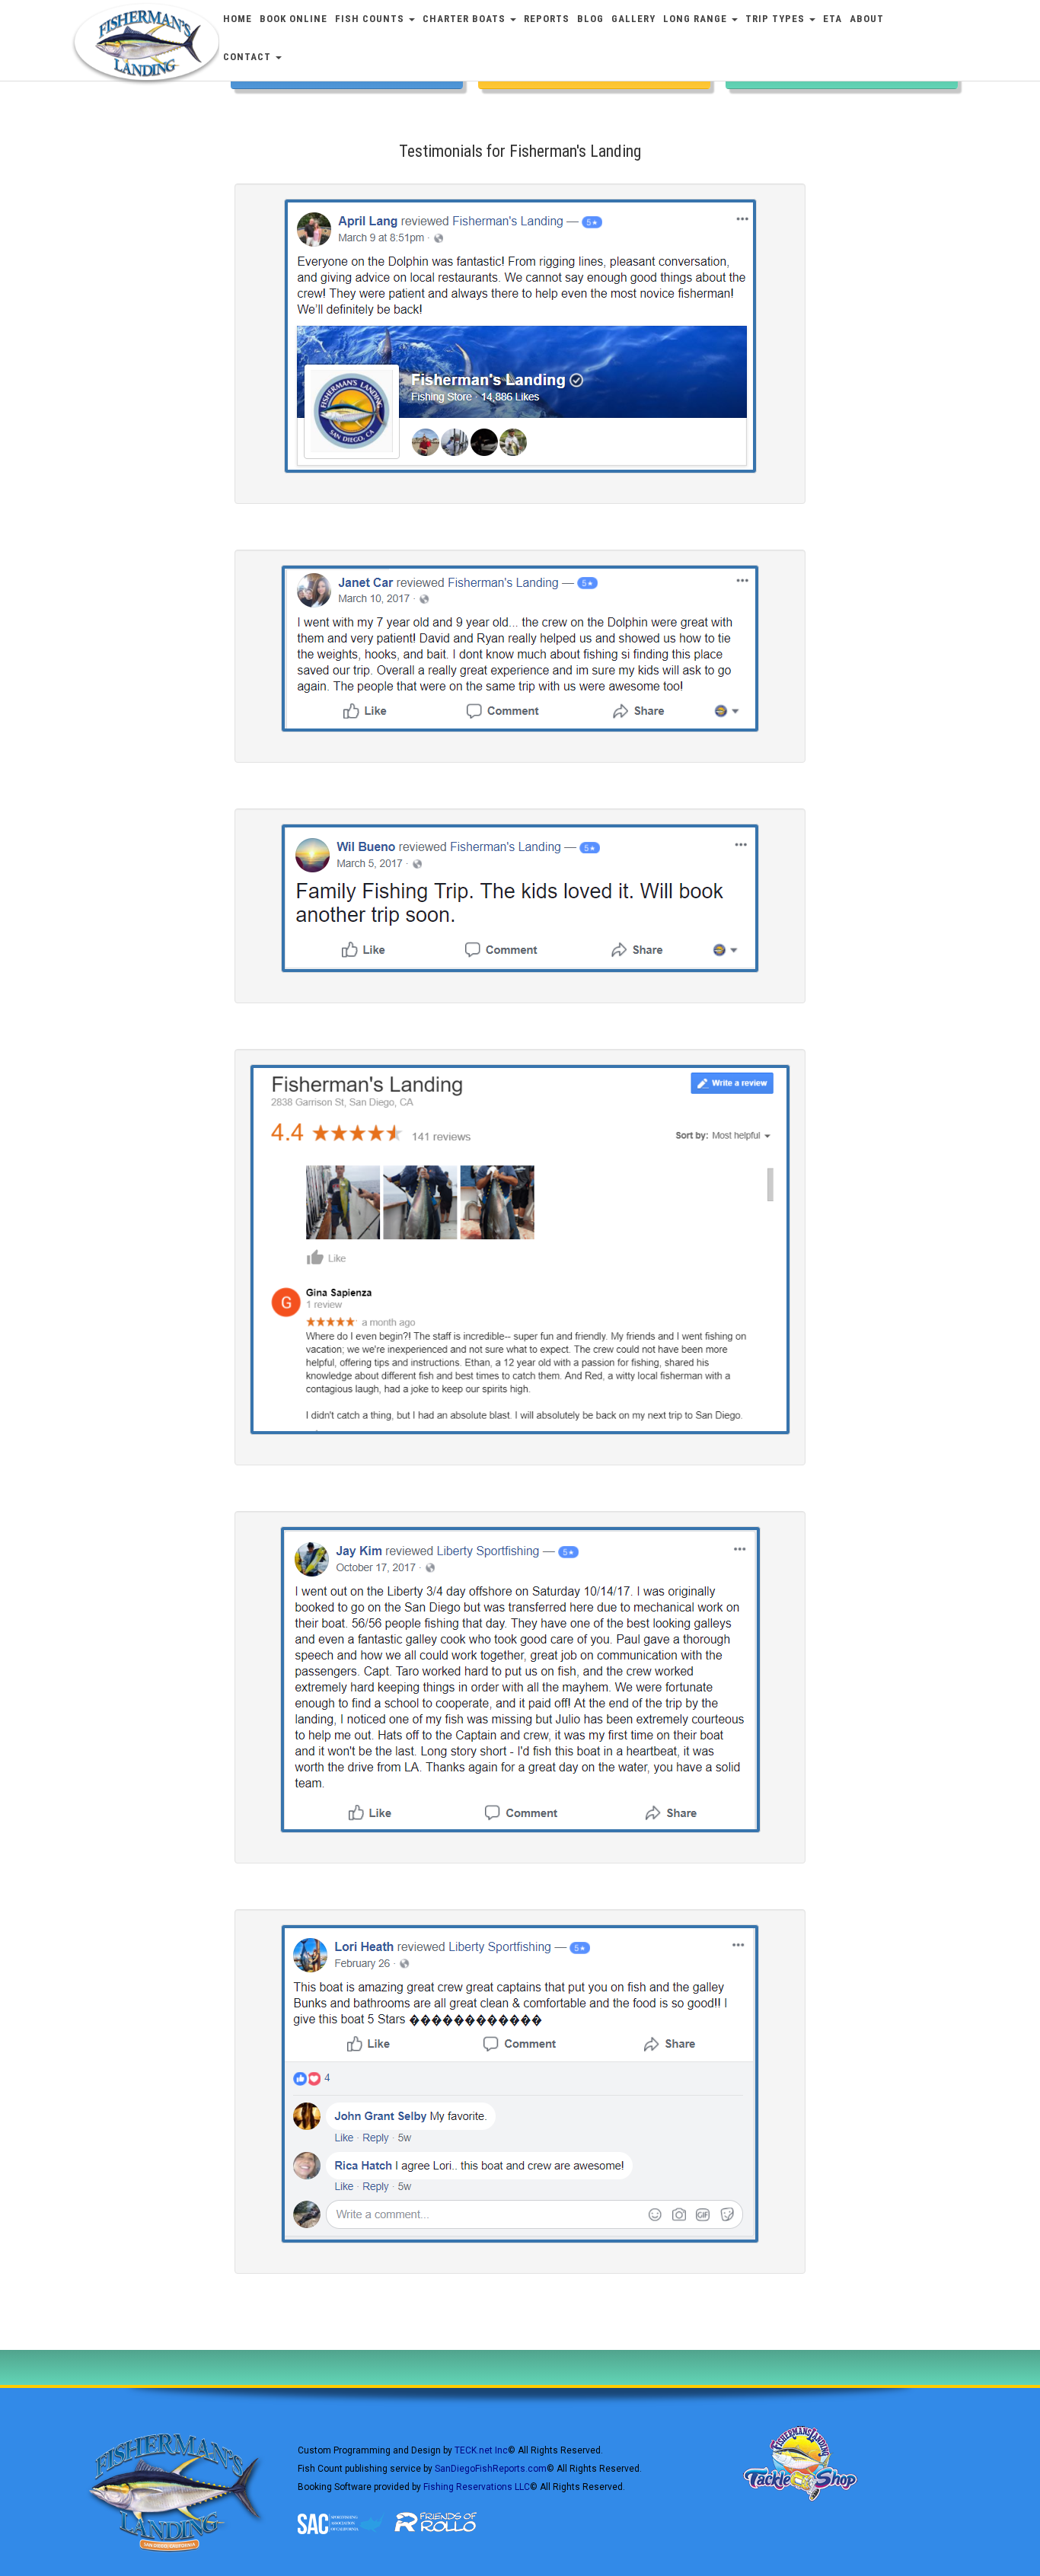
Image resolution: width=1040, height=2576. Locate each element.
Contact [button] (249, 57)
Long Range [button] (697, 19)
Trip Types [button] (777, 19)
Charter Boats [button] (466, 19)
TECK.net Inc (481, 2450)
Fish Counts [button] (371, 19)
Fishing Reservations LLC (477, 2487)
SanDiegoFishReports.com (491, 2469)
